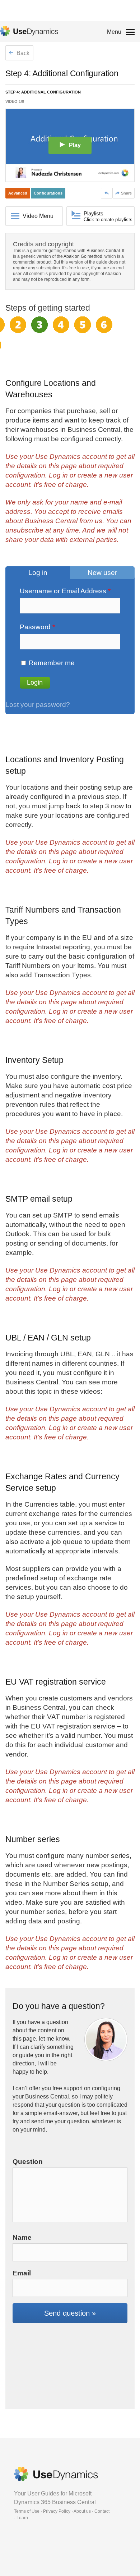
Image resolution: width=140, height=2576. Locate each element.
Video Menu (38, 216)
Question (28, 2162)
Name (22, 2237)
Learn (22, 2518)
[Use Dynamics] (29, 31)
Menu (114, 32)
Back (22, 53)
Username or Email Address (65, 591)
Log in (38, 573)
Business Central (103, 251)
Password (37, 627)
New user (102, 573)
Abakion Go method (83, 256)
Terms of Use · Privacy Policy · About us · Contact (62, 2511)
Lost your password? (38, 705)
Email (22, 2273)
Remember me (52, 663)
